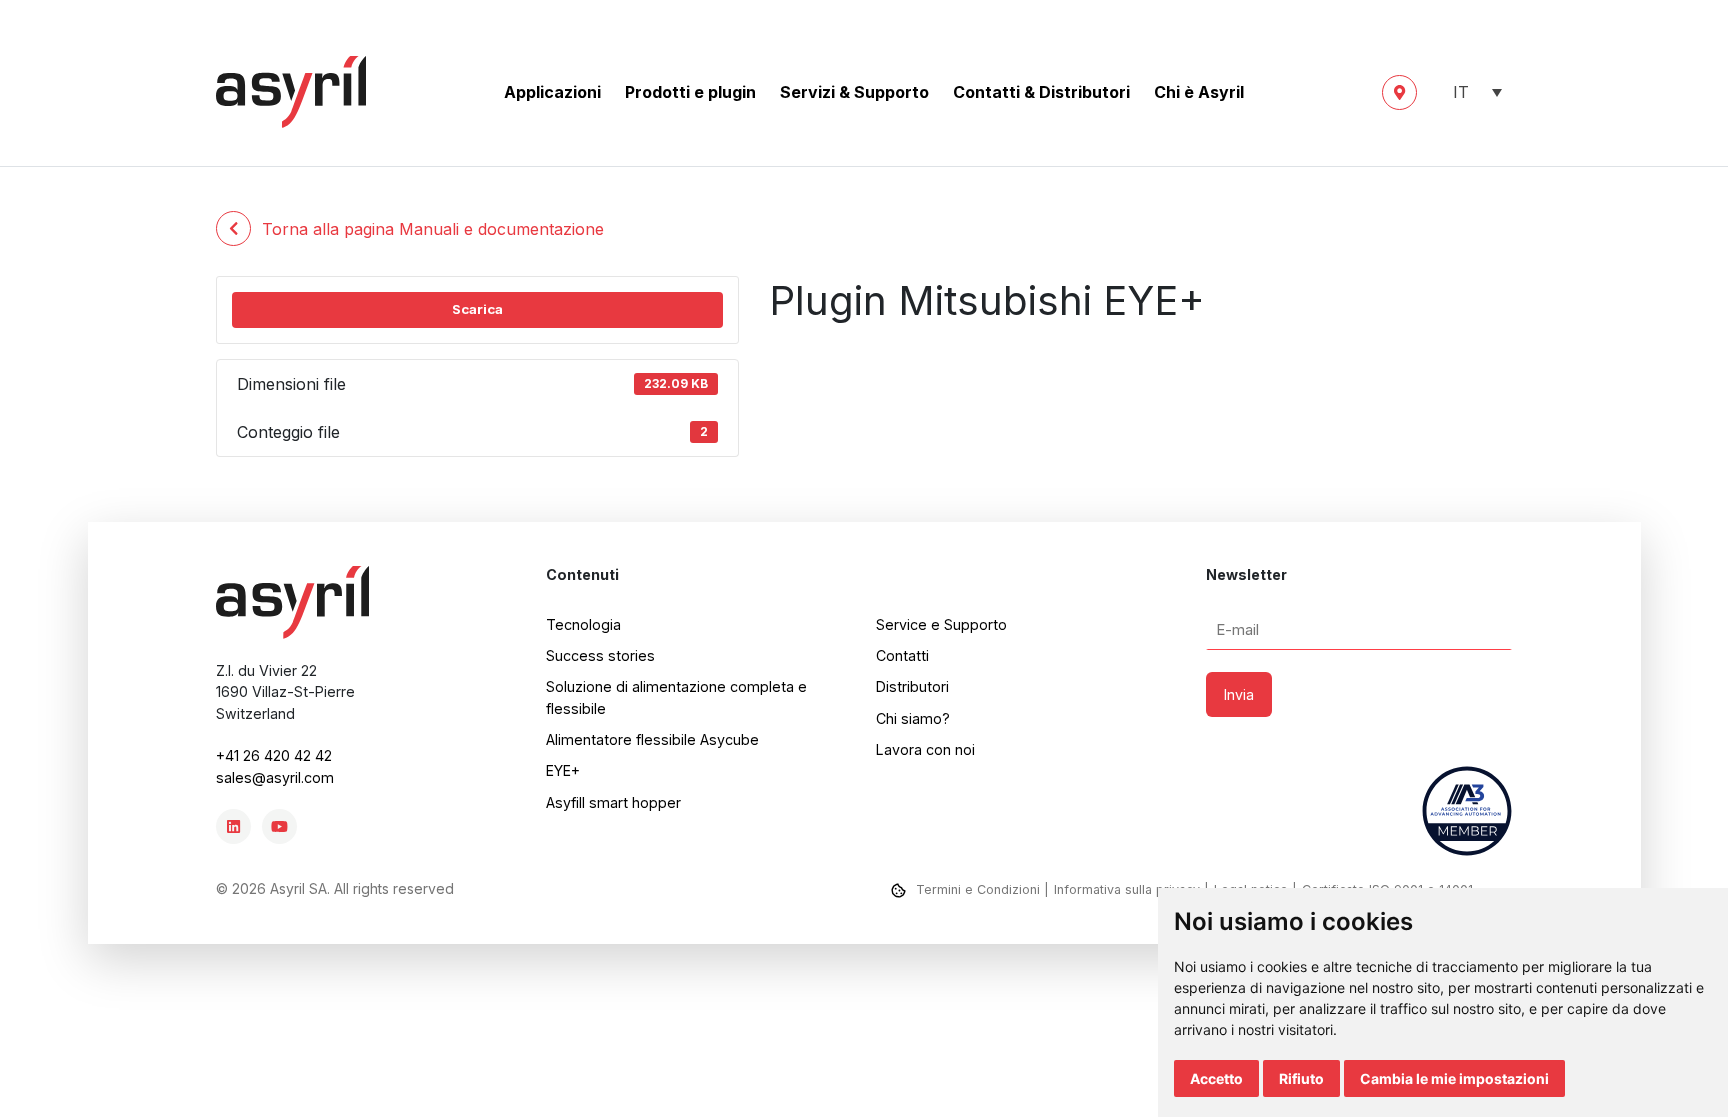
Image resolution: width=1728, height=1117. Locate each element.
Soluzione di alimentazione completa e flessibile (676, 697)
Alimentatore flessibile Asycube (652, 739)
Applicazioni (552, 92)
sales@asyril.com (275, 777)
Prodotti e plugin (690, 92)
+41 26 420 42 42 (274, 755)
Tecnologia (583, 624)
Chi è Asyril (1199, 92)
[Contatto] (1399, 92)
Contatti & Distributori (1041, 92)
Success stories (600, 655)
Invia (1239, 694)
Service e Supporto (941, 624)
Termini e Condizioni (978, 889)
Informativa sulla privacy (1127, 889)
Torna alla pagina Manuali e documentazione (433, 229)
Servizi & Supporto (854, 92)
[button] (1472, 92)
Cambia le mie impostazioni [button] (1454, 1078)
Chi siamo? (913, 718)
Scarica (477, 309)
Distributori (912, 686)
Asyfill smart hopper (613, 802)
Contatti (902, 655)
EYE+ (563, 770)
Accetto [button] (1216, 1078)
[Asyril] (291, 92)
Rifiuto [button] (1301, 1078)
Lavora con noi (925, 749)
